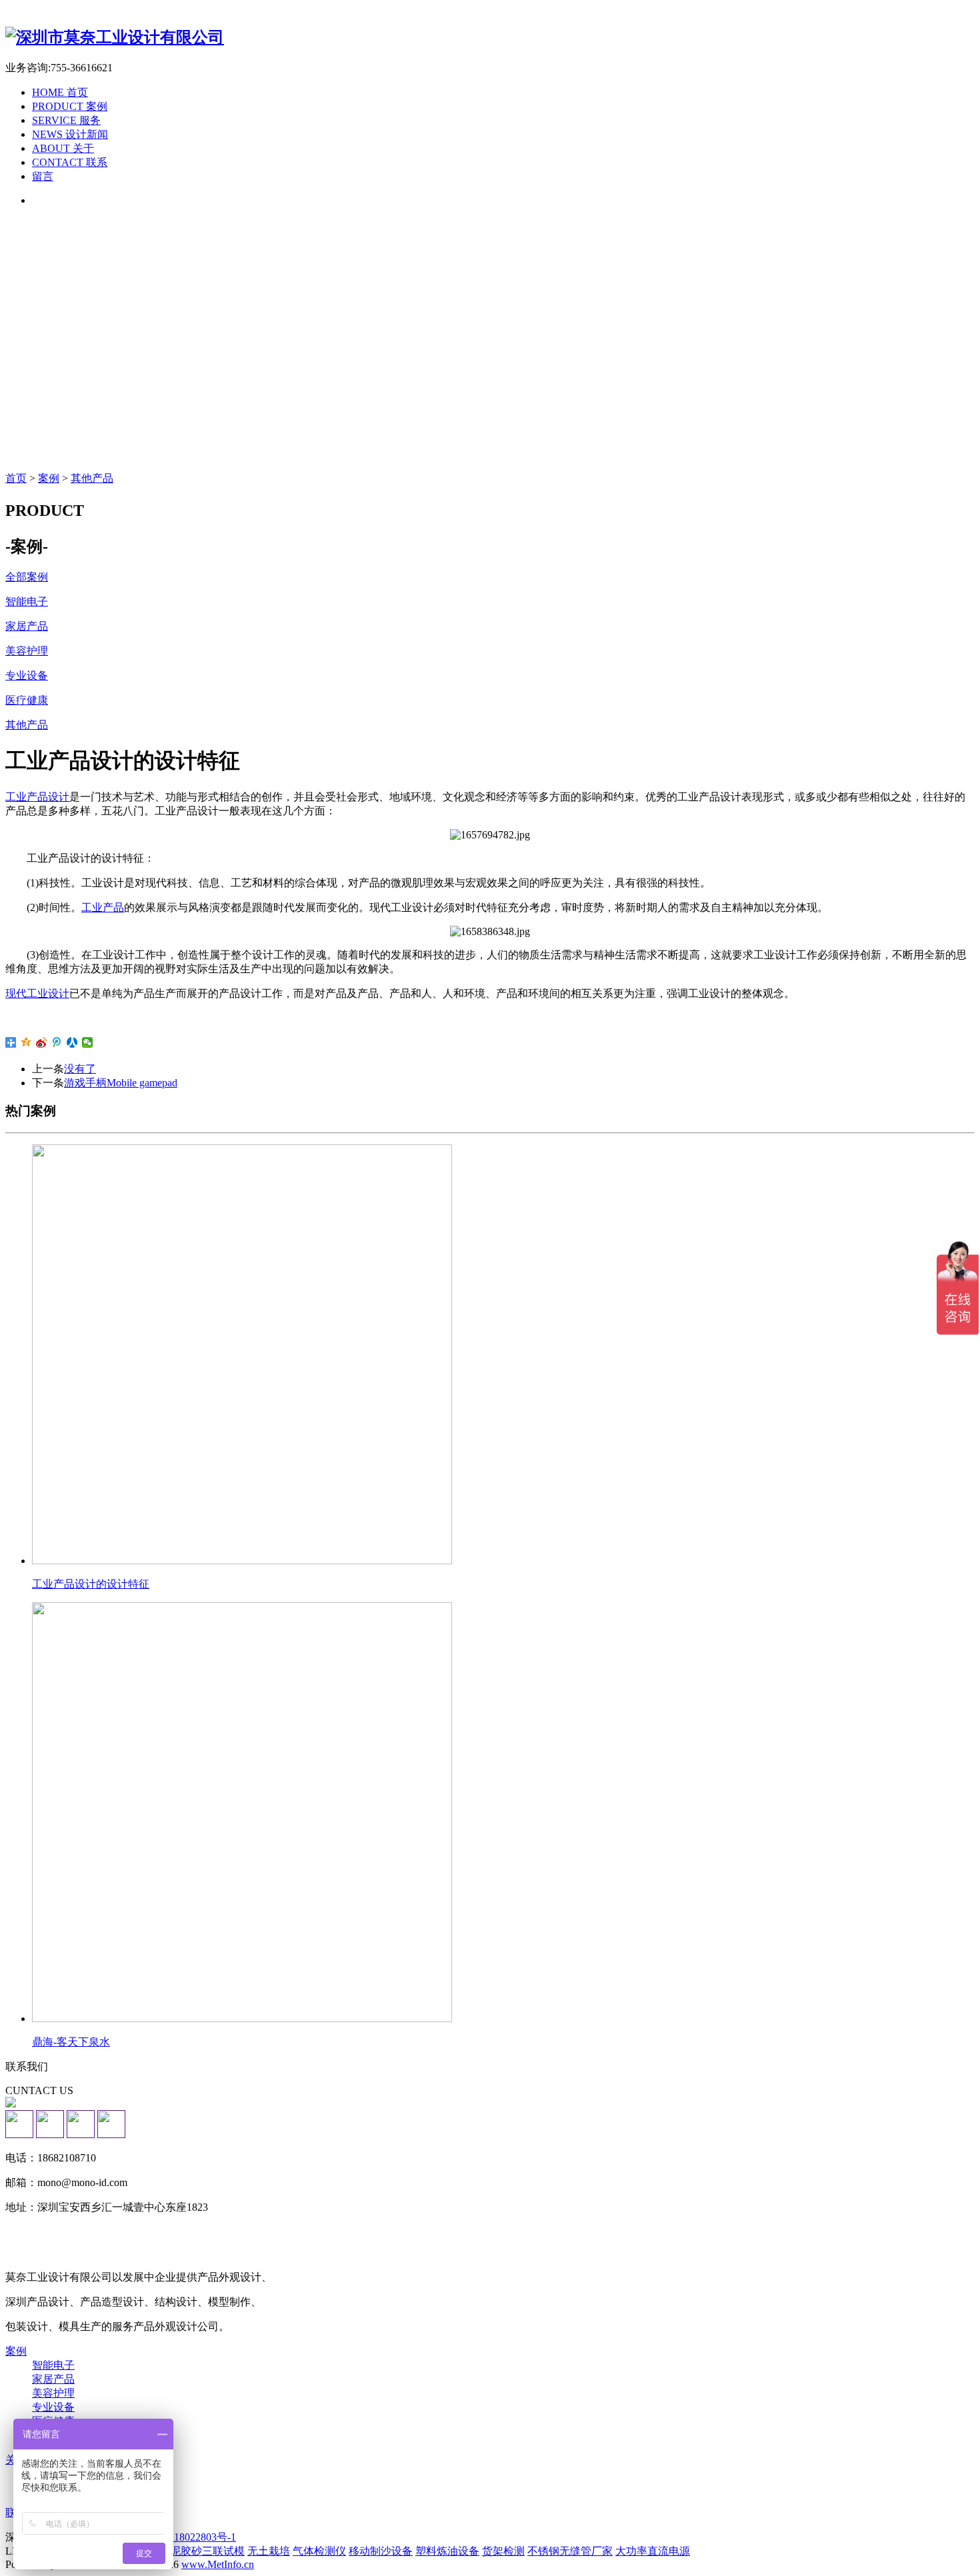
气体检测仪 (319, 2551)
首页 (16, 478)
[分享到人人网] (72, 1042)
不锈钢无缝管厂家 (570, 2551)
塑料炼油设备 (447, 2551)
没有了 (80, 1069)
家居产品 (53, 2379)
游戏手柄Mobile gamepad (121, 1083)
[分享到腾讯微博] (57, 1042)
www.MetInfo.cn (218, 2564)
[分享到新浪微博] (42, 1042)
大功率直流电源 (653, 2551)
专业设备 (53, 2407)
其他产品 (92, 478)
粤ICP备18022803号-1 (186, 2537)
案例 (49, 478)
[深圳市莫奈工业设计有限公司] (115, 37)
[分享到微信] (88, 1042)
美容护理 (53, 2393)
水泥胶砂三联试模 (202, 2551)
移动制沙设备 (381, 2551)
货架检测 (503, 2551)
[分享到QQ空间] (26, 1042)
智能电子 (53, 2365)
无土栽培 (269, 2551)
